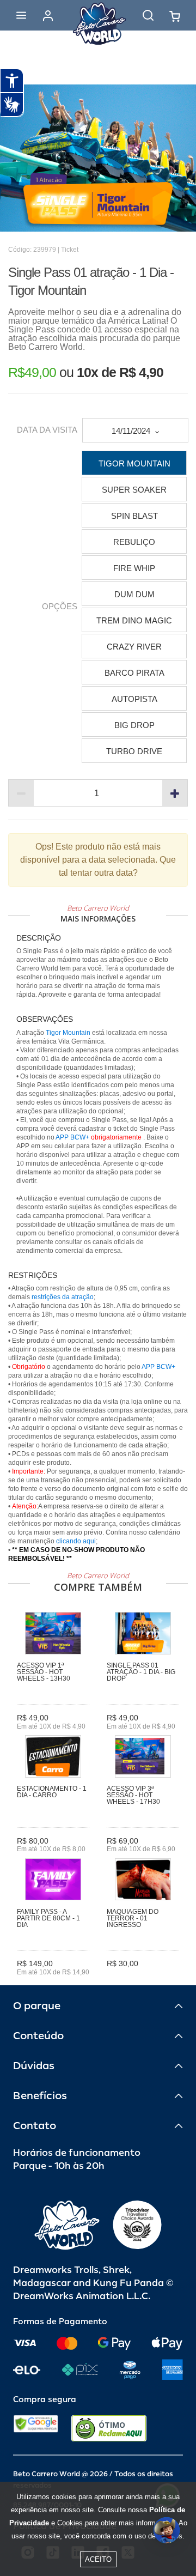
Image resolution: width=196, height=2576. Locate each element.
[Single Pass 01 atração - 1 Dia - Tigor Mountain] (98, 158)
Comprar (143, 1980)
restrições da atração (62, 1297)
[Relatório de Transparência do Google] (36, 2428)
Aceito (98, 2559)
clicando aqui (76, 1541)
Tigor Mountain (69, 1033)
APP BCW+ (72, 1137)
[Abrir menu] (21, 15)
